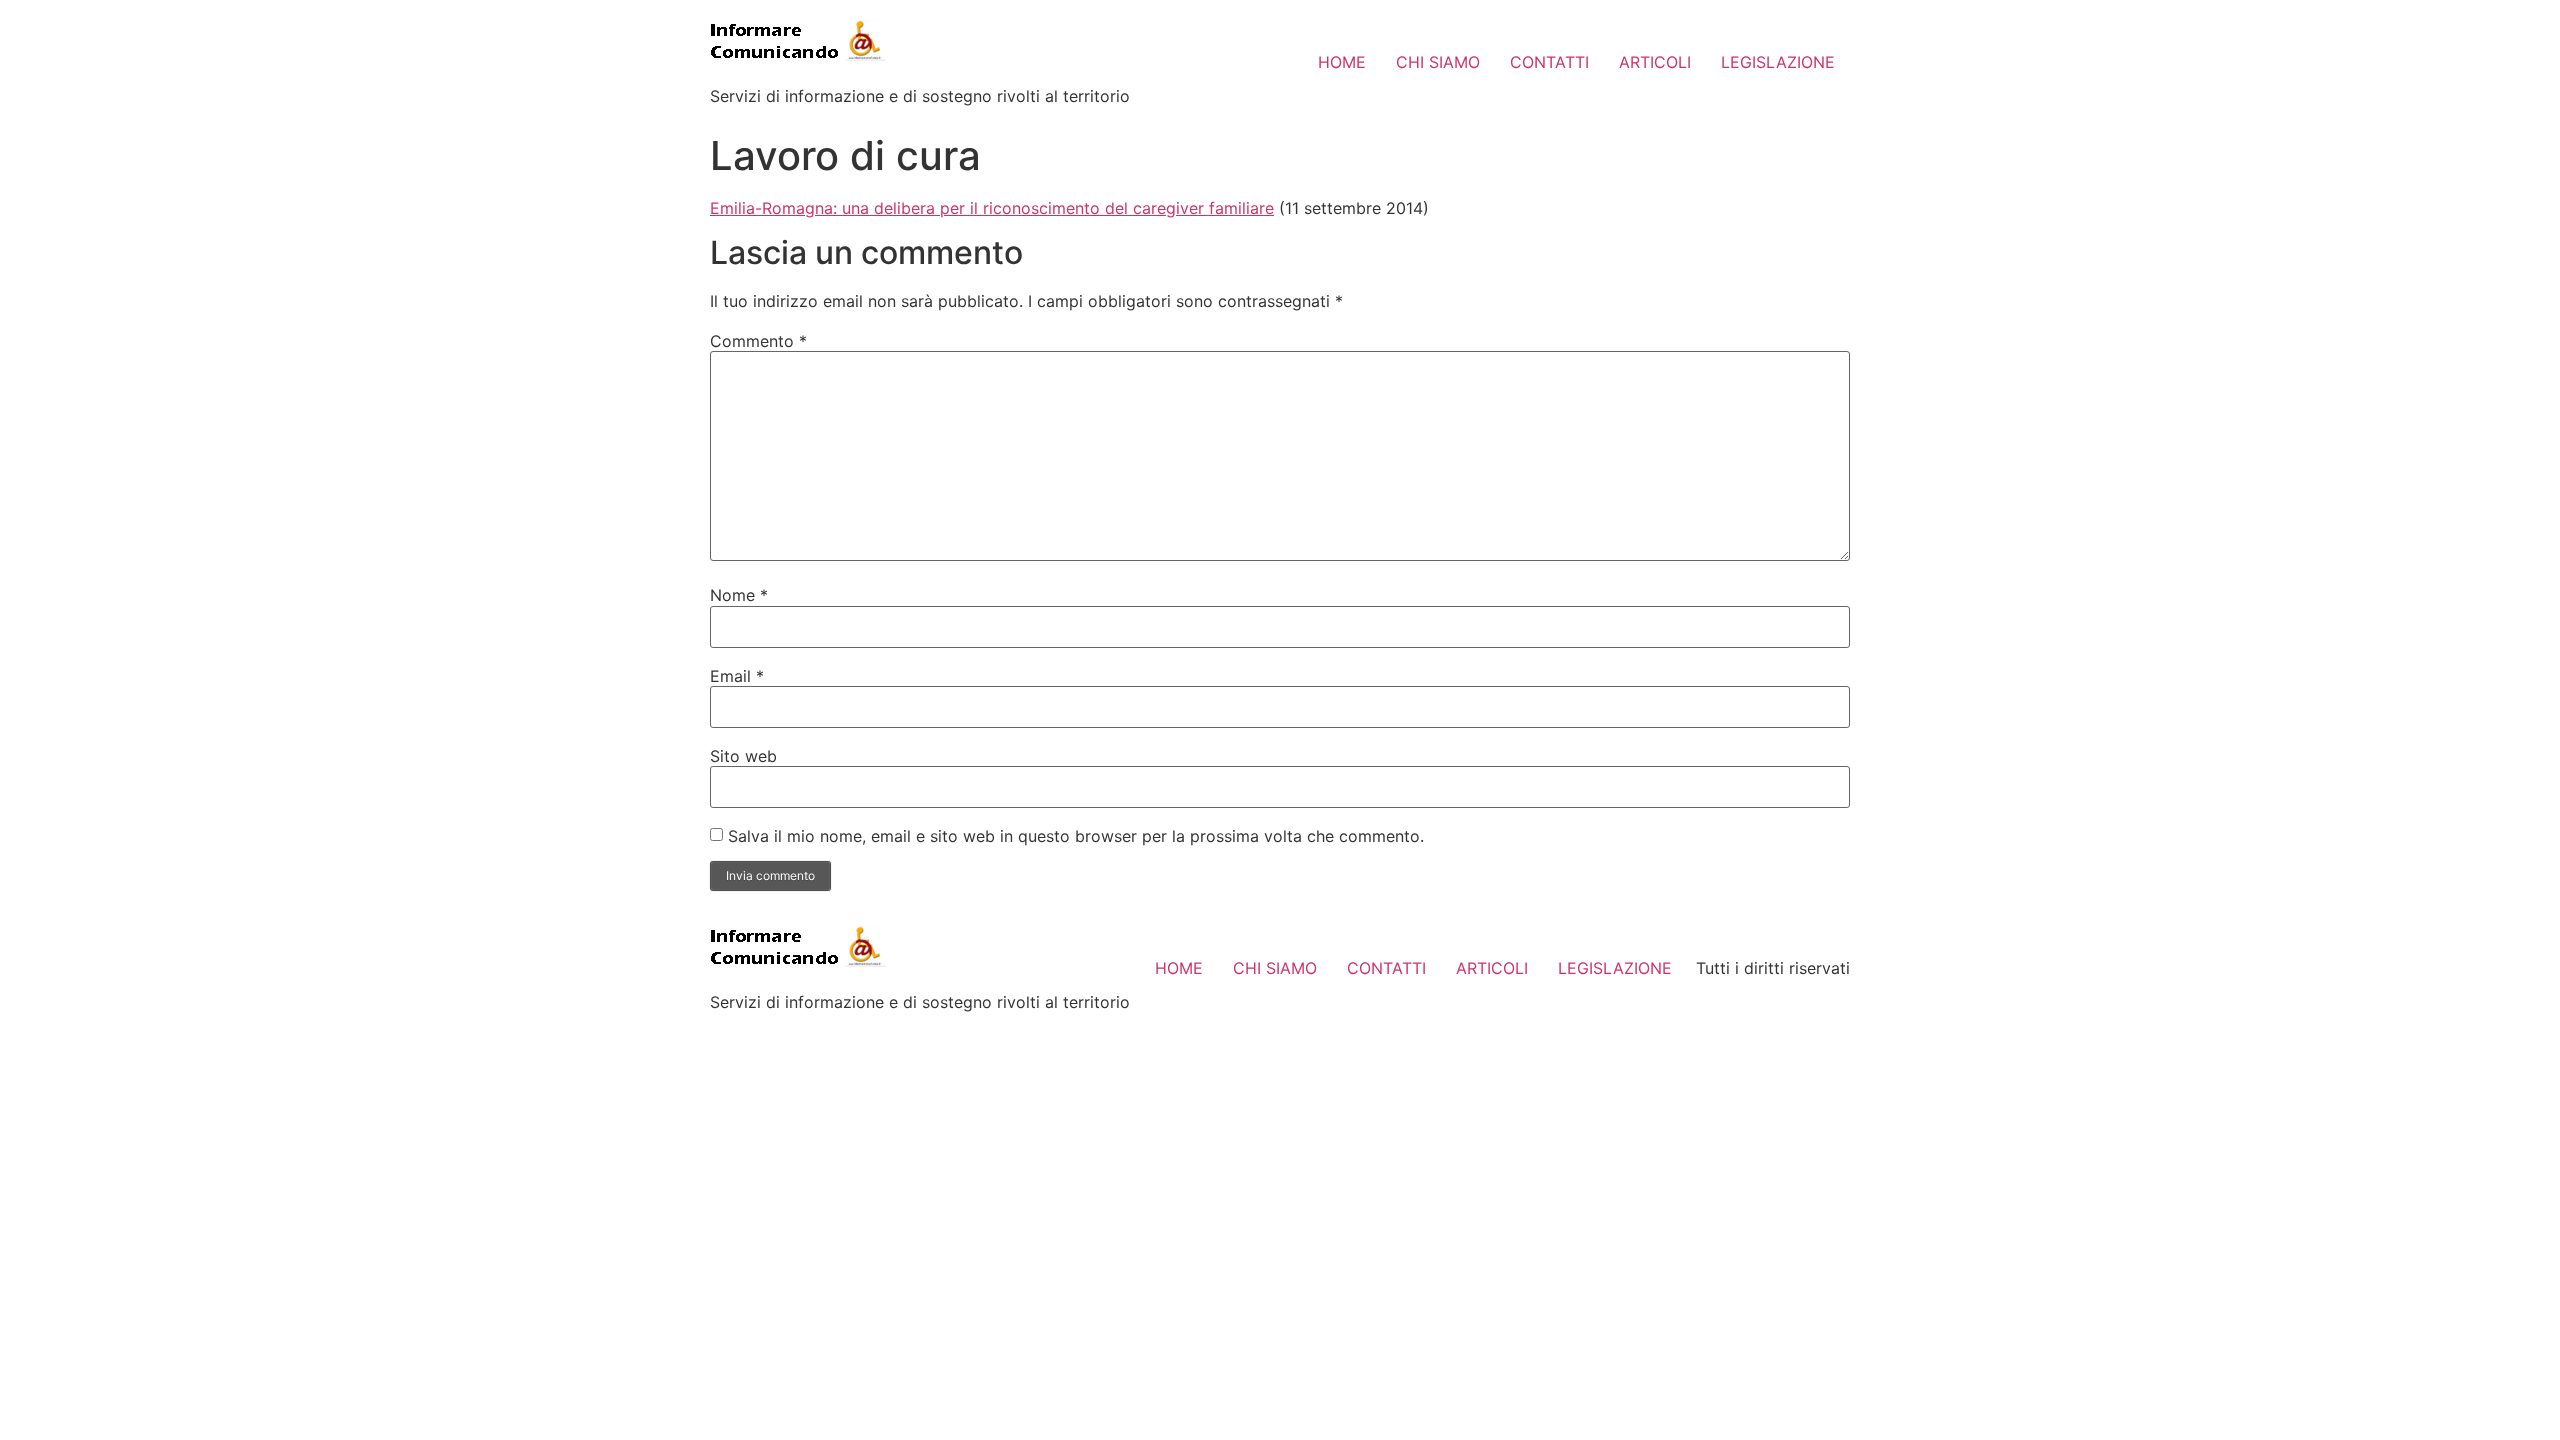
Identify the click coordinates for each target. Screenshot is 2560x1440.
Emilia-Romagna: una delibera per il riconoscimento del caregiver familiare (992, 208)
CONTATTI (1549, 62)
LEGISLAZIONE (1778, 62)
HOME (1342, 62)
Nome (739, 595)
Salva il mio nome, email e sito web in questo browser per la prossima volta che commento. (1076, 836)
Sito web (743, 756)
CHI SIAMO (1438, 62)
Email (737, 676)
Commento (758, 341)
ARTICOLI (1655, 62)
